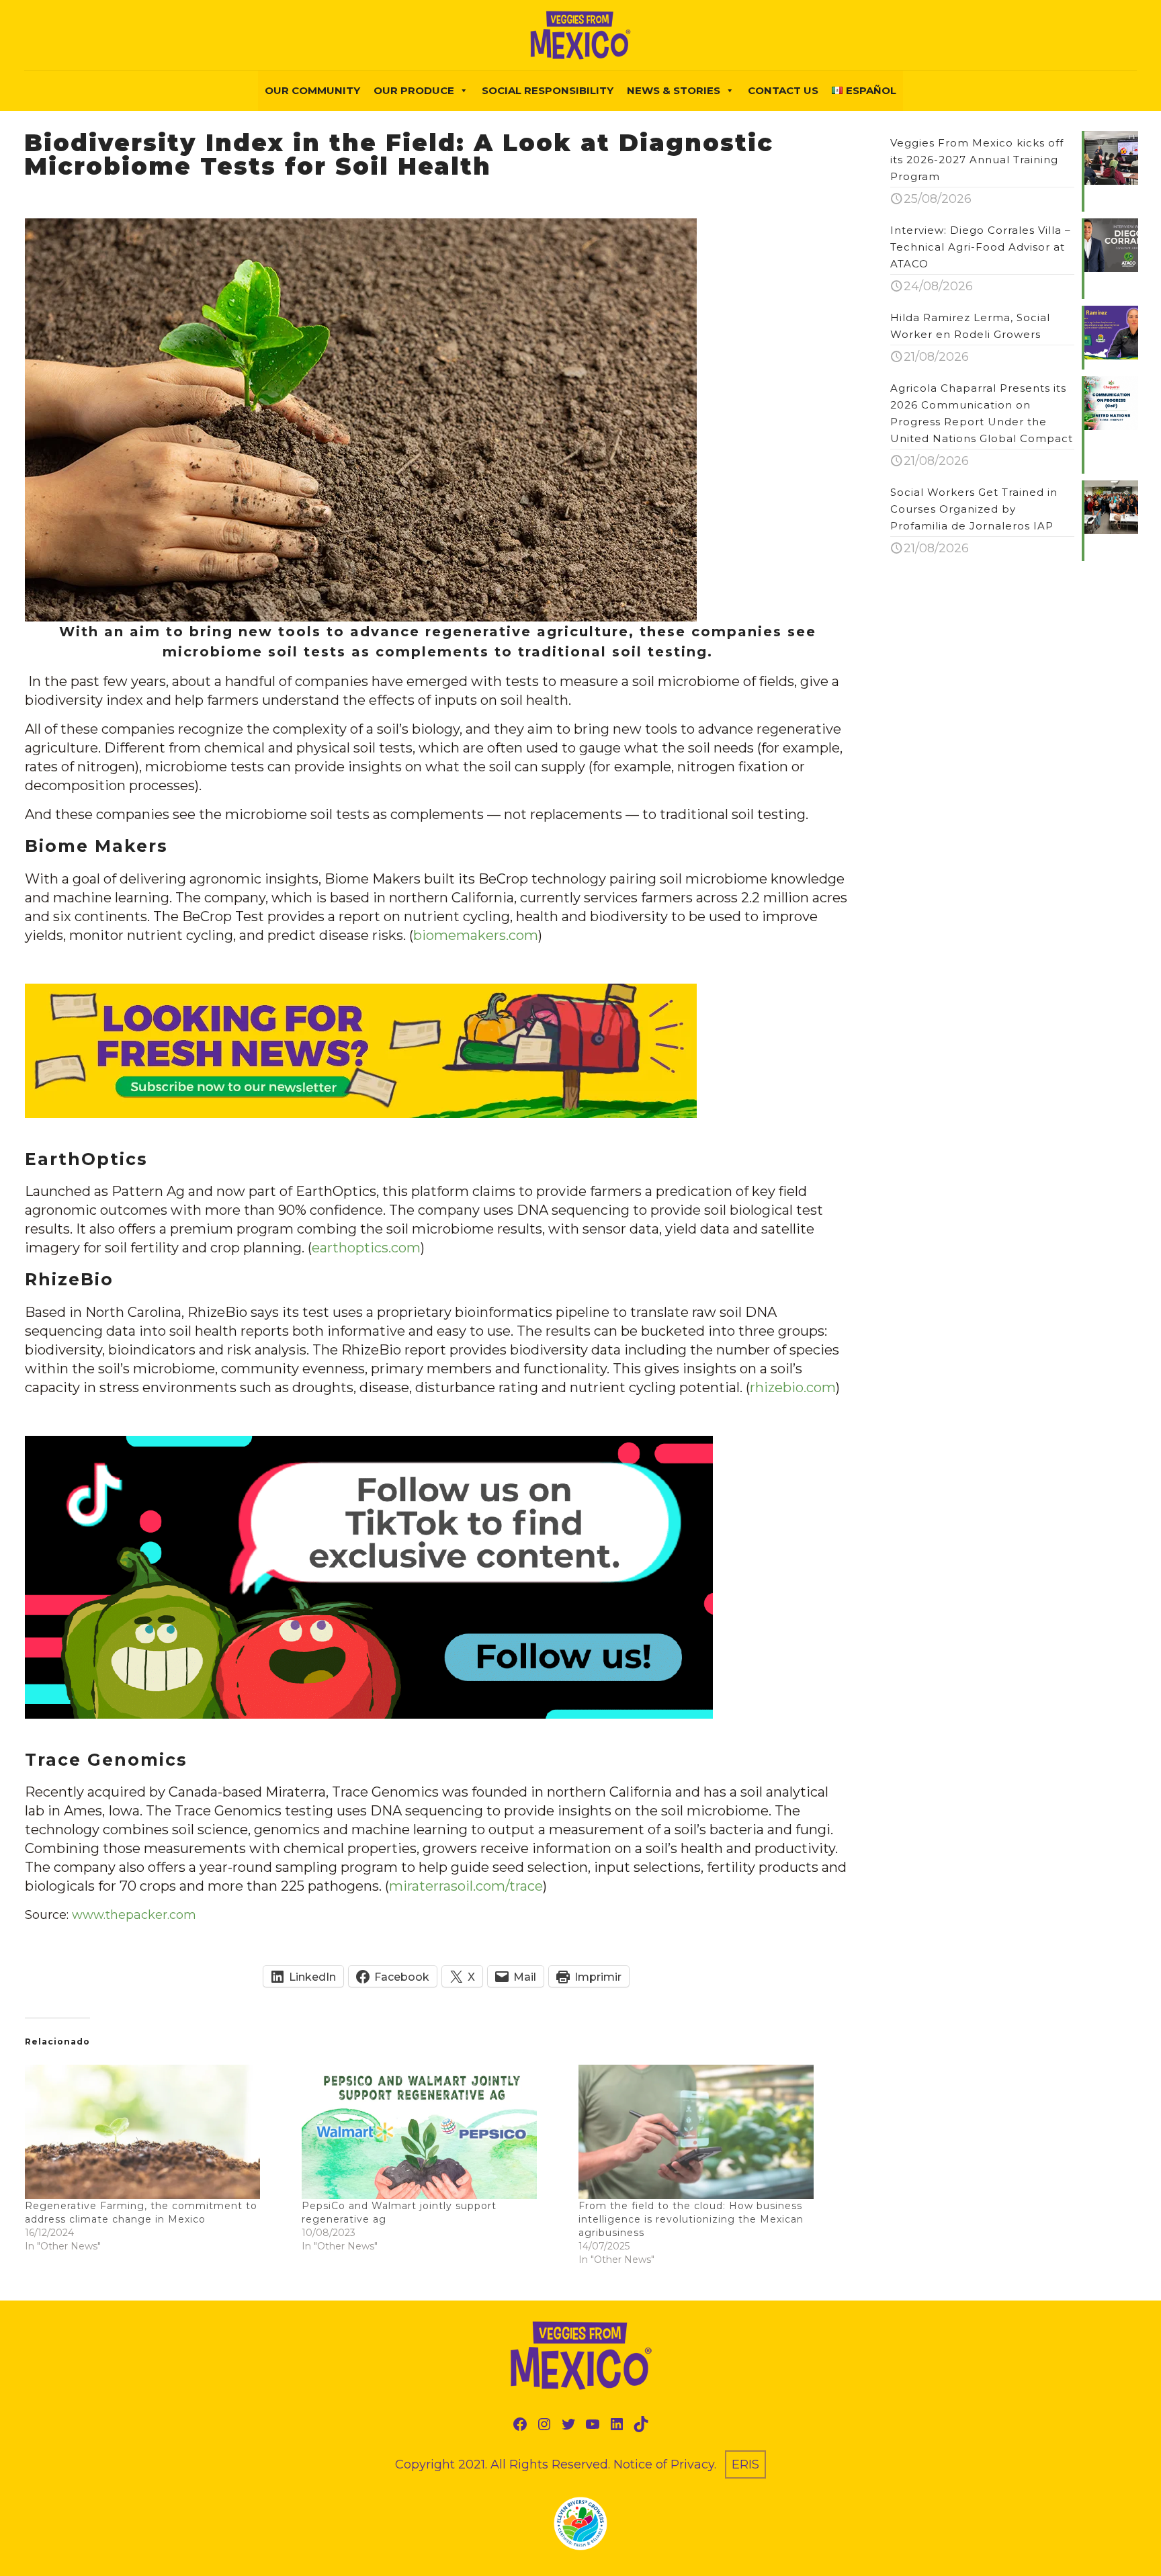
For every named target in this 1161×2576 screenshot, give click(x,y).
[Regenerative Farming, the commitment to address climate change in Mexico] (157, 2132)
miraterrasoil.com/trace (466, 1886)
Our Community (312, 90)
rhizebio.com (793, 1387)
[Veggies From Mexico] (580, 35)
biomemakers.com (476, 935)
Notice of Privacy (664, 2464)
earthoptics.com (366, 1248)
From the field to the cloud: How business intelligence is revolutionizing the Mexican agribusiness (691, 2219)
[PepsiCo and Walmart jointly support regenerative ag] (433, 2132)
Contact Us (783, 90)
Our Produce (414, 90)
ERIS (745, 2464)
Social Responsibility (548, 90)
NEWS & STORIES (674, 90)
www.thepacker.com (134, 1915)
